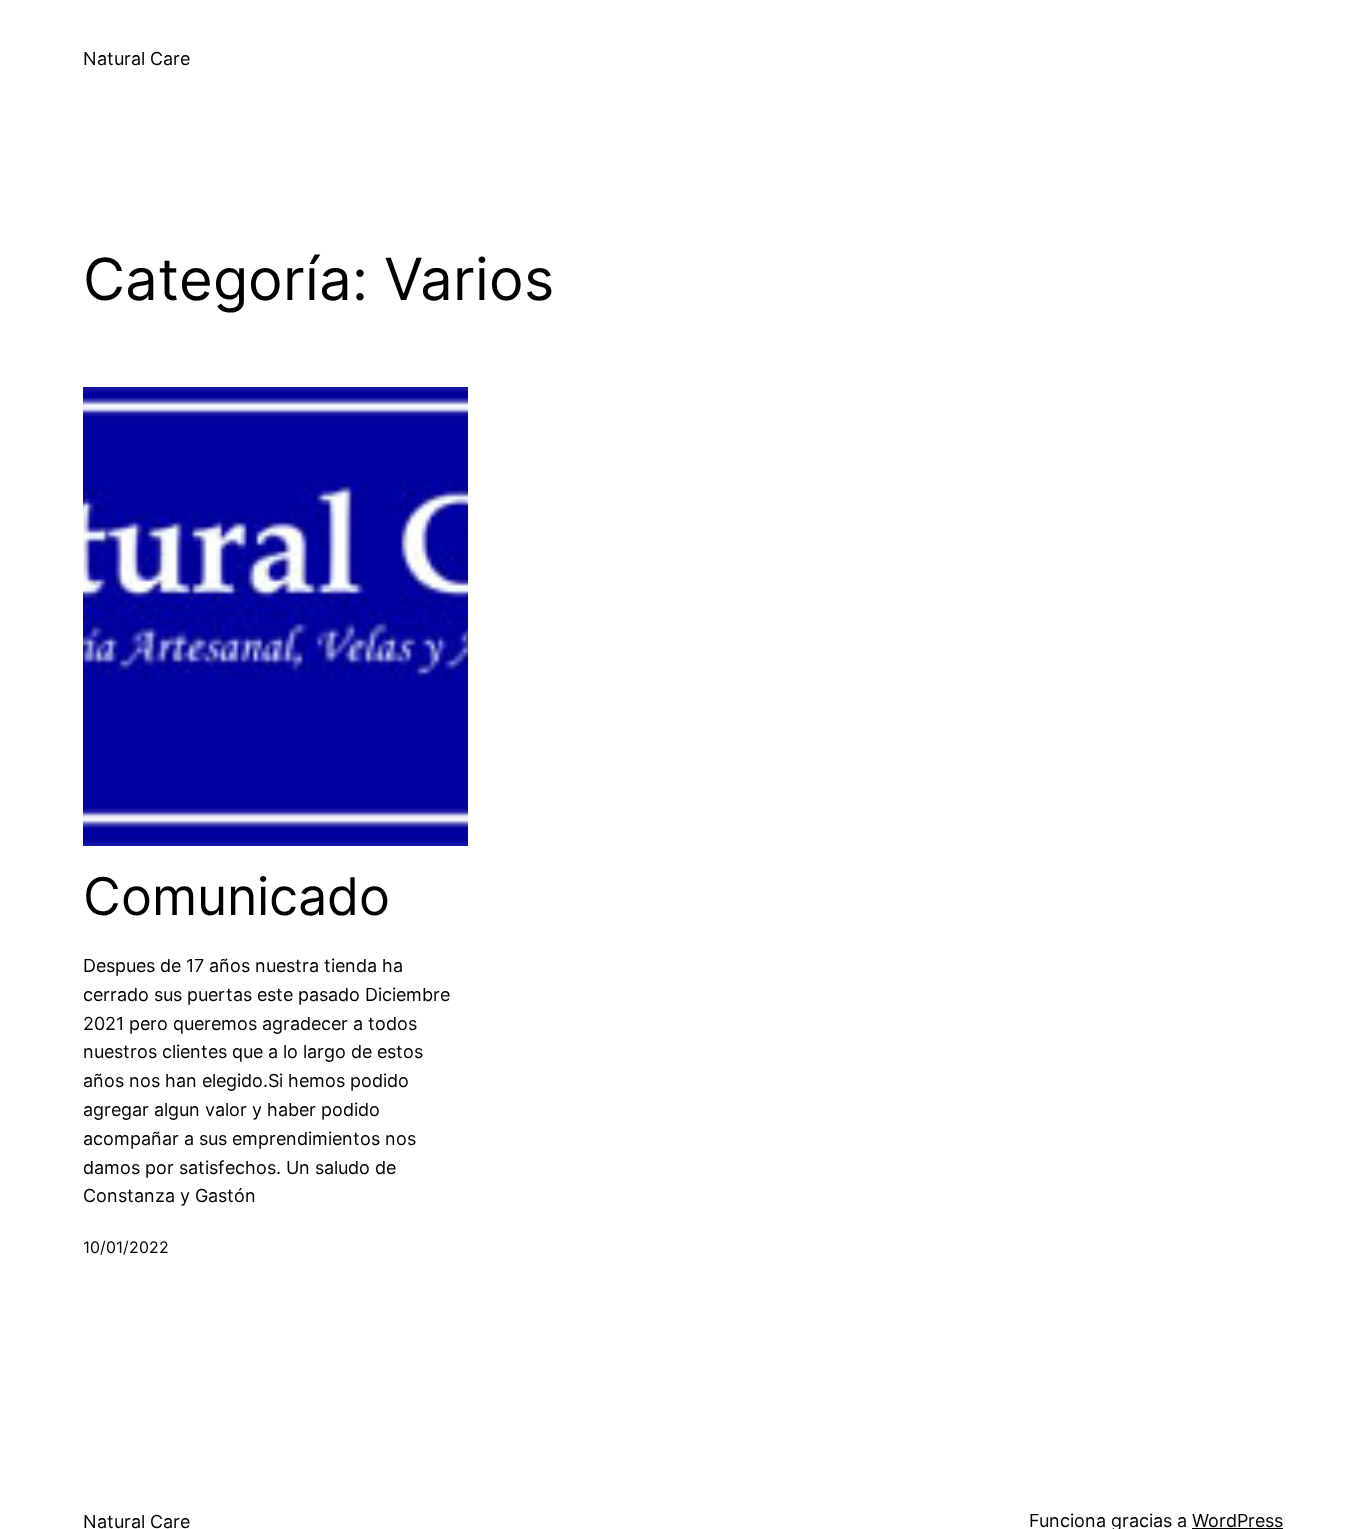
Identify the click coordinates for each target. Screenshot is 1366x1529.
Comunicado (236, 897)
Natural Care (136, 58)
